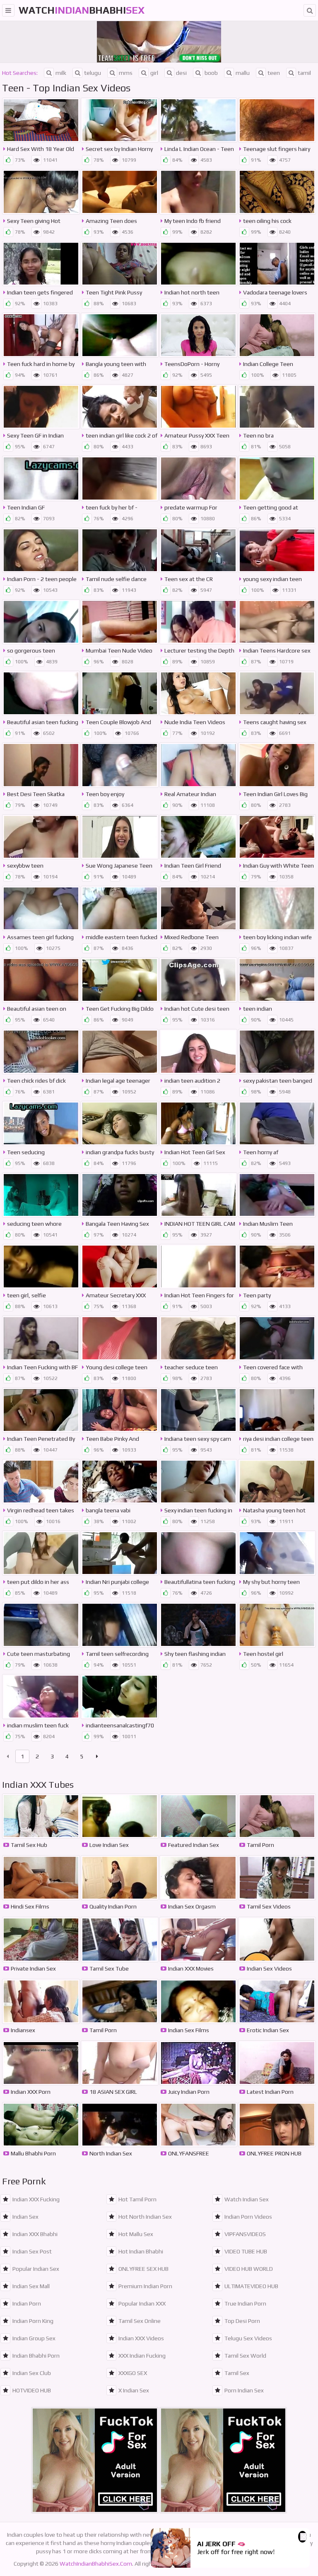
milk (61, 73)
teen (274, 73)
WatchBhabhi (82, 10)
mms (126, 73)
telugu (93, 73)
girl (154, 73)
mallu (243, 73)
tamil (304, 73)
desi (181, 73)
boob (211, 73)
